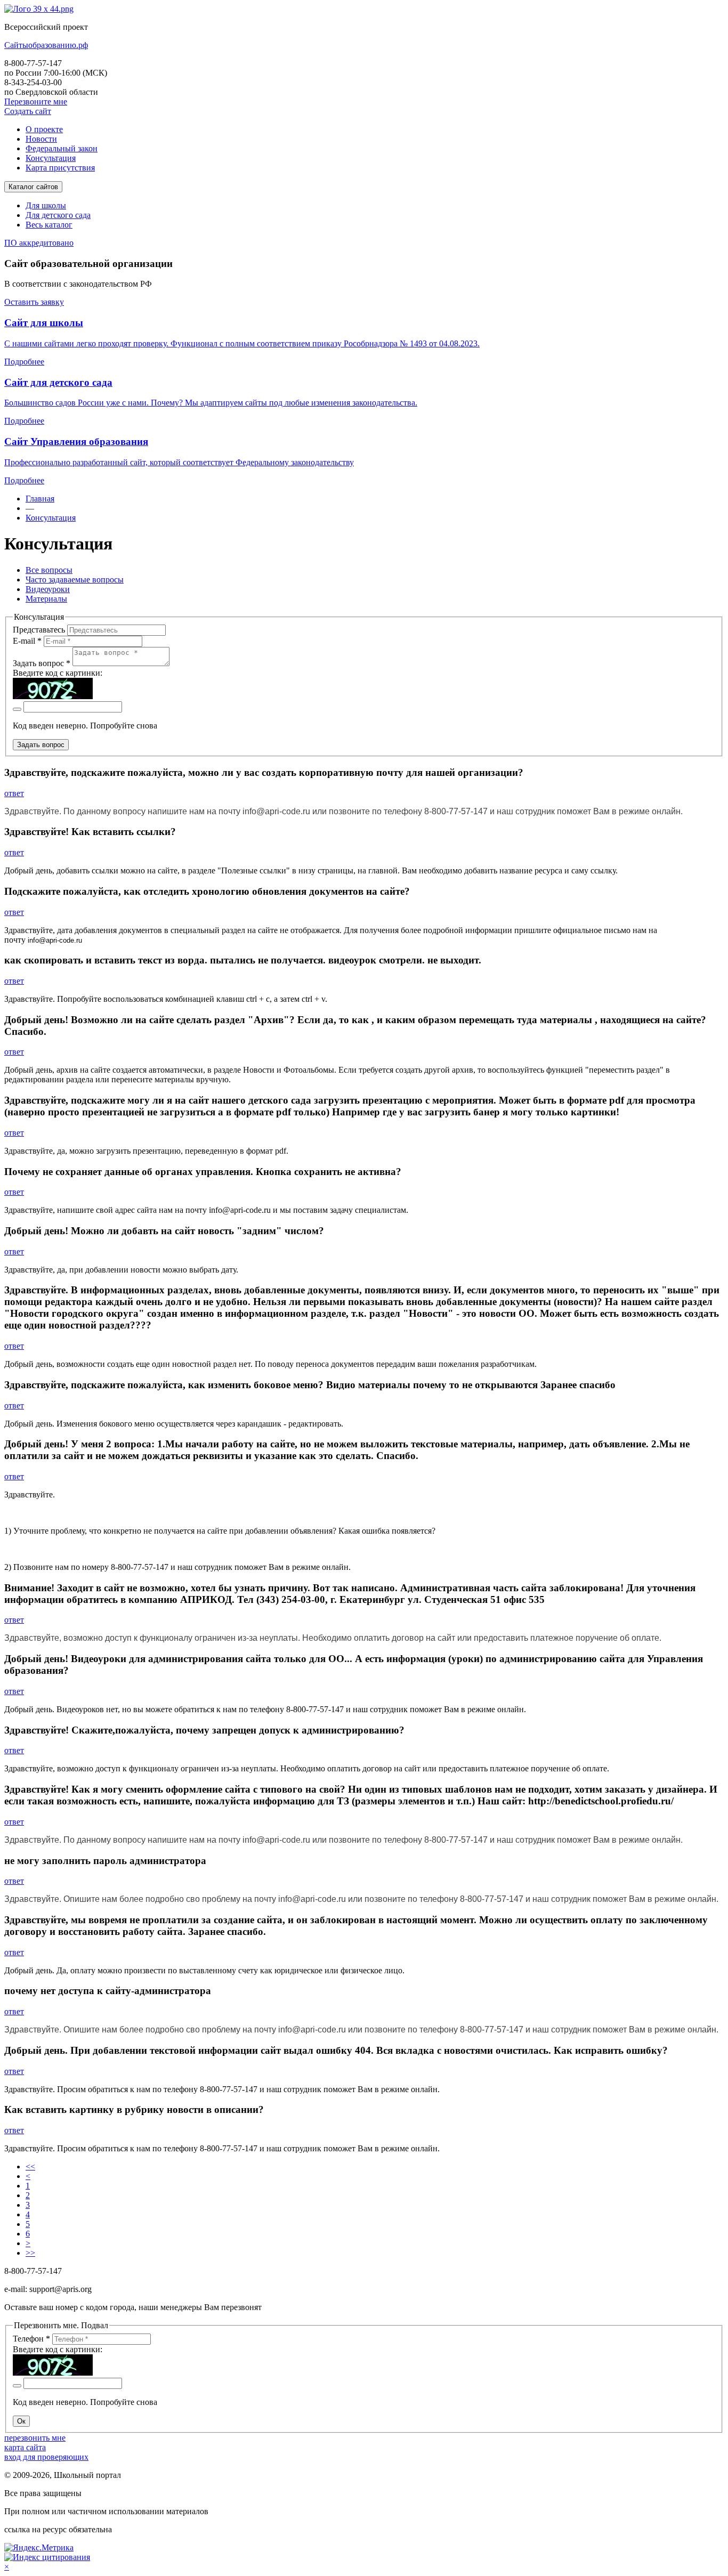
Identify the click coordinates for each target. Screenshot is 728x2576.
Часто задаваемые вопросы (75, 580)
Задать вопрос (42, 663)
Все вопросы (49, 570)
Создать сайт (28, 111)
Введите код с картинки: (58, 673)
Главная (40, 499)
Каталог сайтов (33, 187)
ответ (14, 793)
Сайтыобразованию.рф (46, 45)
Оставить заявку (34, 302)
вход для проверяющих (46, 2457)
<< (30, 2166)
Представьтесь (39, 630)
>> (30, 2253)
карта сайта (25, 2447)
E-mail (27, 641)
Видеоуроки (48, 589)
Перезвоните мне (36, 102)
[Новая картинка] (17, 709)
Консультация (51, 518)
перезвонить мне (35, 2438)
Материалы (46, 599)
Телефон (31, 2339)
